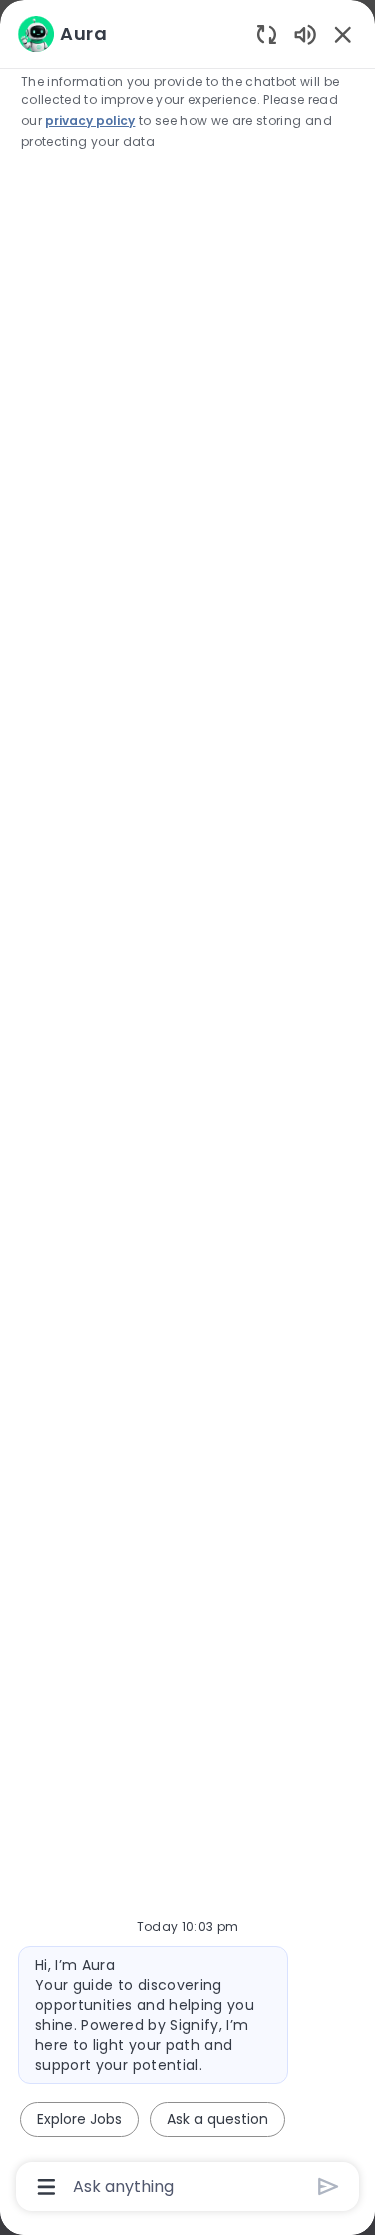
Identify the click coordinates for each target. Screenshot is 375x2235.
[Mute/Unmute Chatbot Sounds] (305, 33)
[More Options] (46, 2187)
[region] (187, 1108)
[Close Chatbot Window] (343, 34)
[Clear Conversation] (266, 33)
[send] (328, 2186)
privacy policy (90, 120)
